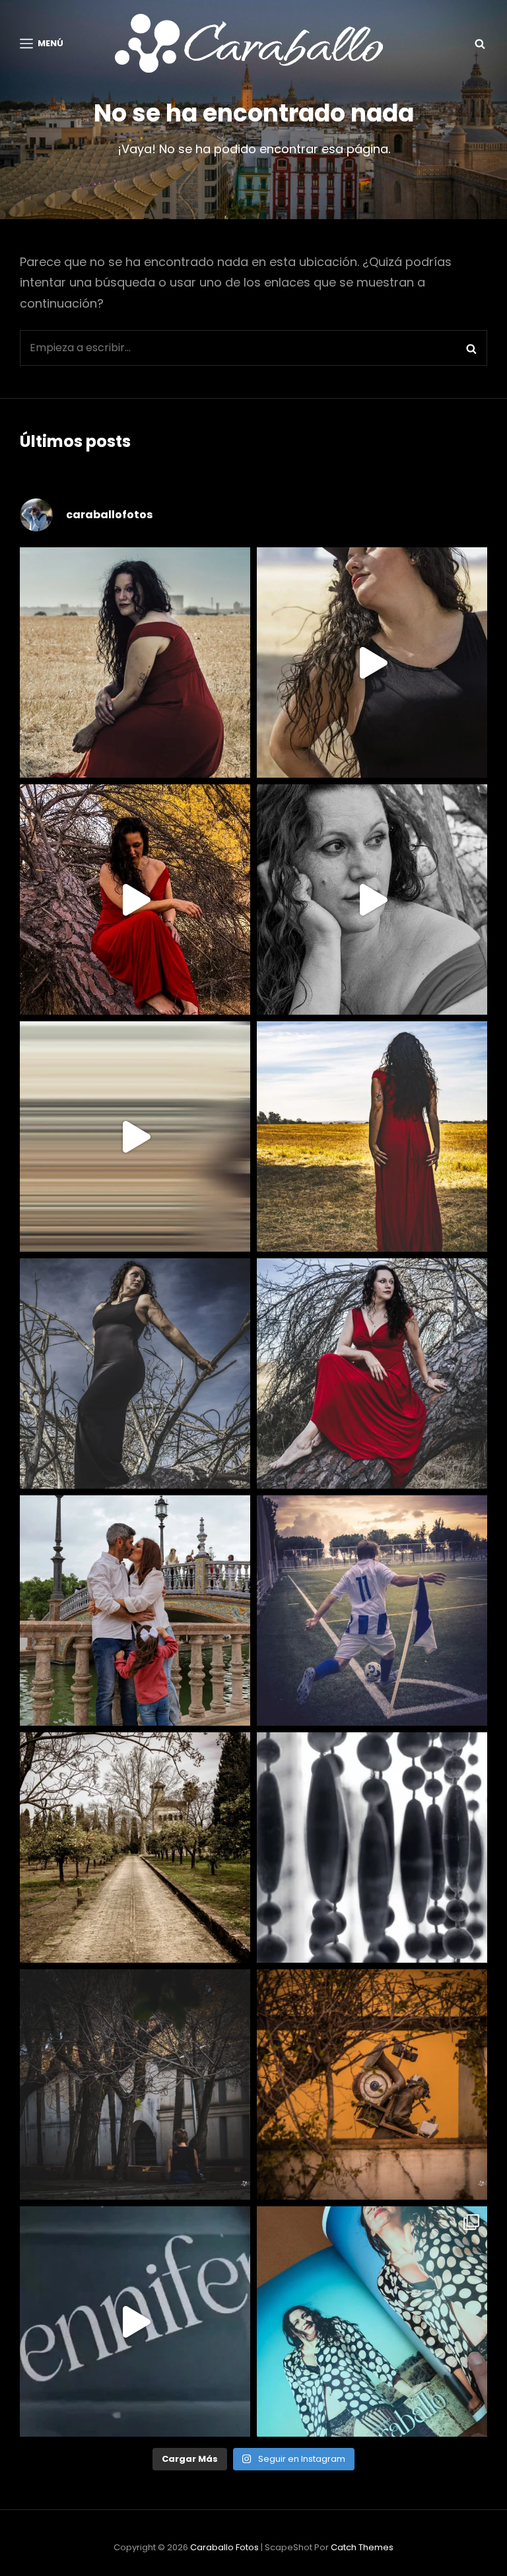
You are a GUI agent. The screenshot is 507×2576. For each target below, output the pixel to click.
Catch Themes (362, 2547)
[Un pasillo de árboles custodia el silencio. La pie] (135, 1847)
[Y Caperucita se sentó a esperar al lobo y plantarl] (372, 1373)
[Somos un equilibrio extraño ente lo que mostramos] (372, 899)
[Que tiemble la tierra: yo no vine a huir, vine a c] (135, 1373)
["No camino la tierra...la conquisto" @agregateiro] (372, 1136)
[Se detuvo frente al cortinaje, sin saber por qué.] (372, 1847)
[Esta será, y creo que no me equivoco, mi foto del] (372, 1610)
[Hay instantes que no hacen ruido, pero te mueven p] (135, 662)
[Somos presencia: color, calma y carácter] (135, 899)
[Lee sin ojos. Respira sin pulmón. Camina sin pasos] (372, 2085)
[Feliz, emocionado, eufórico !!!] (135, 2322)
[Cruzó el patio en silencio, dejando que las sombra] (135, 2085)
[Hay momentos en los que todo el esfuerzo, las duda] (372, 2322)
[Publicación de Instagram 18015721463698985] (372, 662)
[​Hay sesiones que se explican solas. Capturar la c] (135, 1610)
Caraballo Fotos (224, 2547)
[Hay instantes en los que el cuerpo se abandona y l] (135, 1136)
